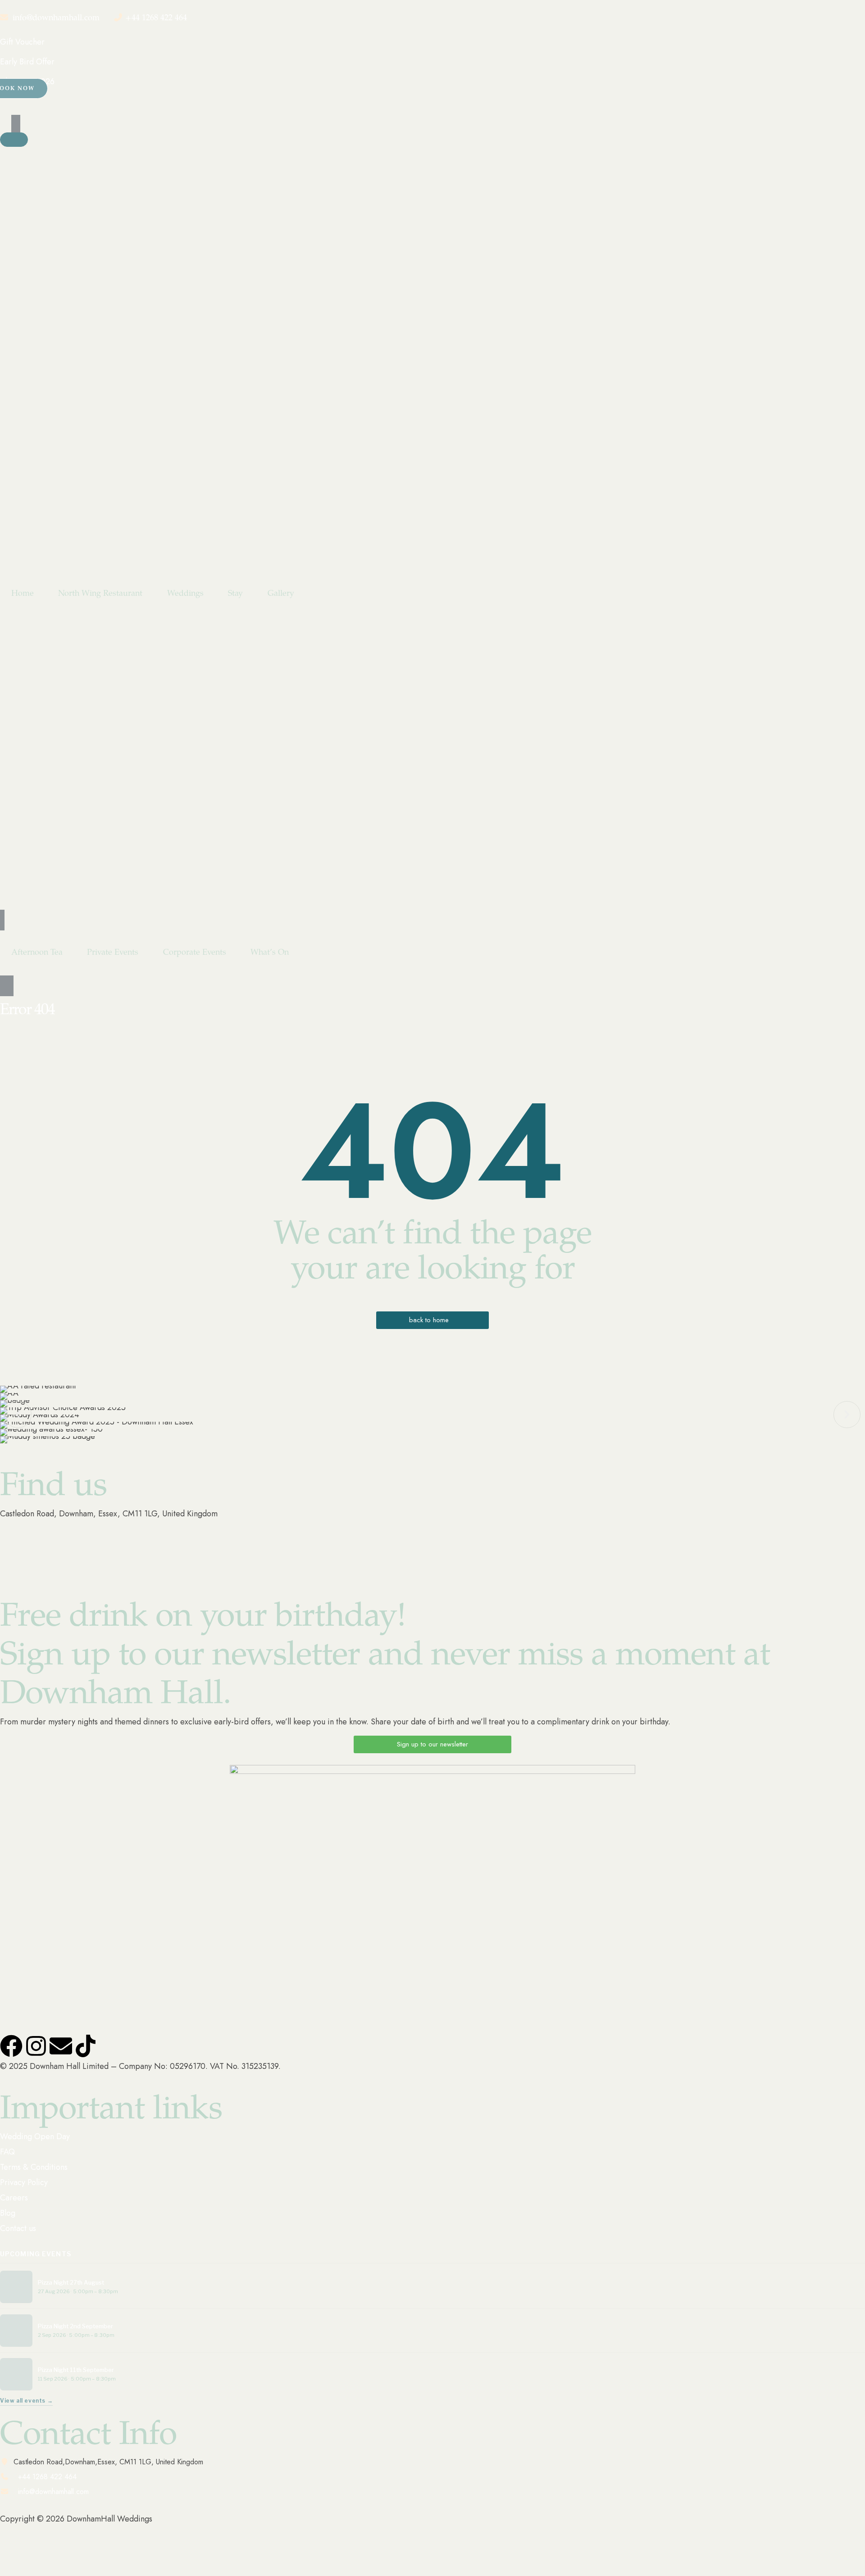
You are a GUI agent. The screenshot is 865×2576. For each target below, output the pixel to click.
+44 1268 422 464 (156, 18)
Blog (8, 2213)
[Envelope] (61, 2046)
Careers (14, 2198)
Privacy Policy (24, 2182)
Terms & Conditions (34, 2167)
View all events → (26, 2401)
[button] (18, 1415)
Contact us (18, 2228)
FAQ (7, 2152)
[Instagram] (36, 2046)
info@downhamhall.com (56, 18)
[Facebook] (11, 2046)
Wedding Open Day (35, 2136)
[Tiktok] (86, 2046)
